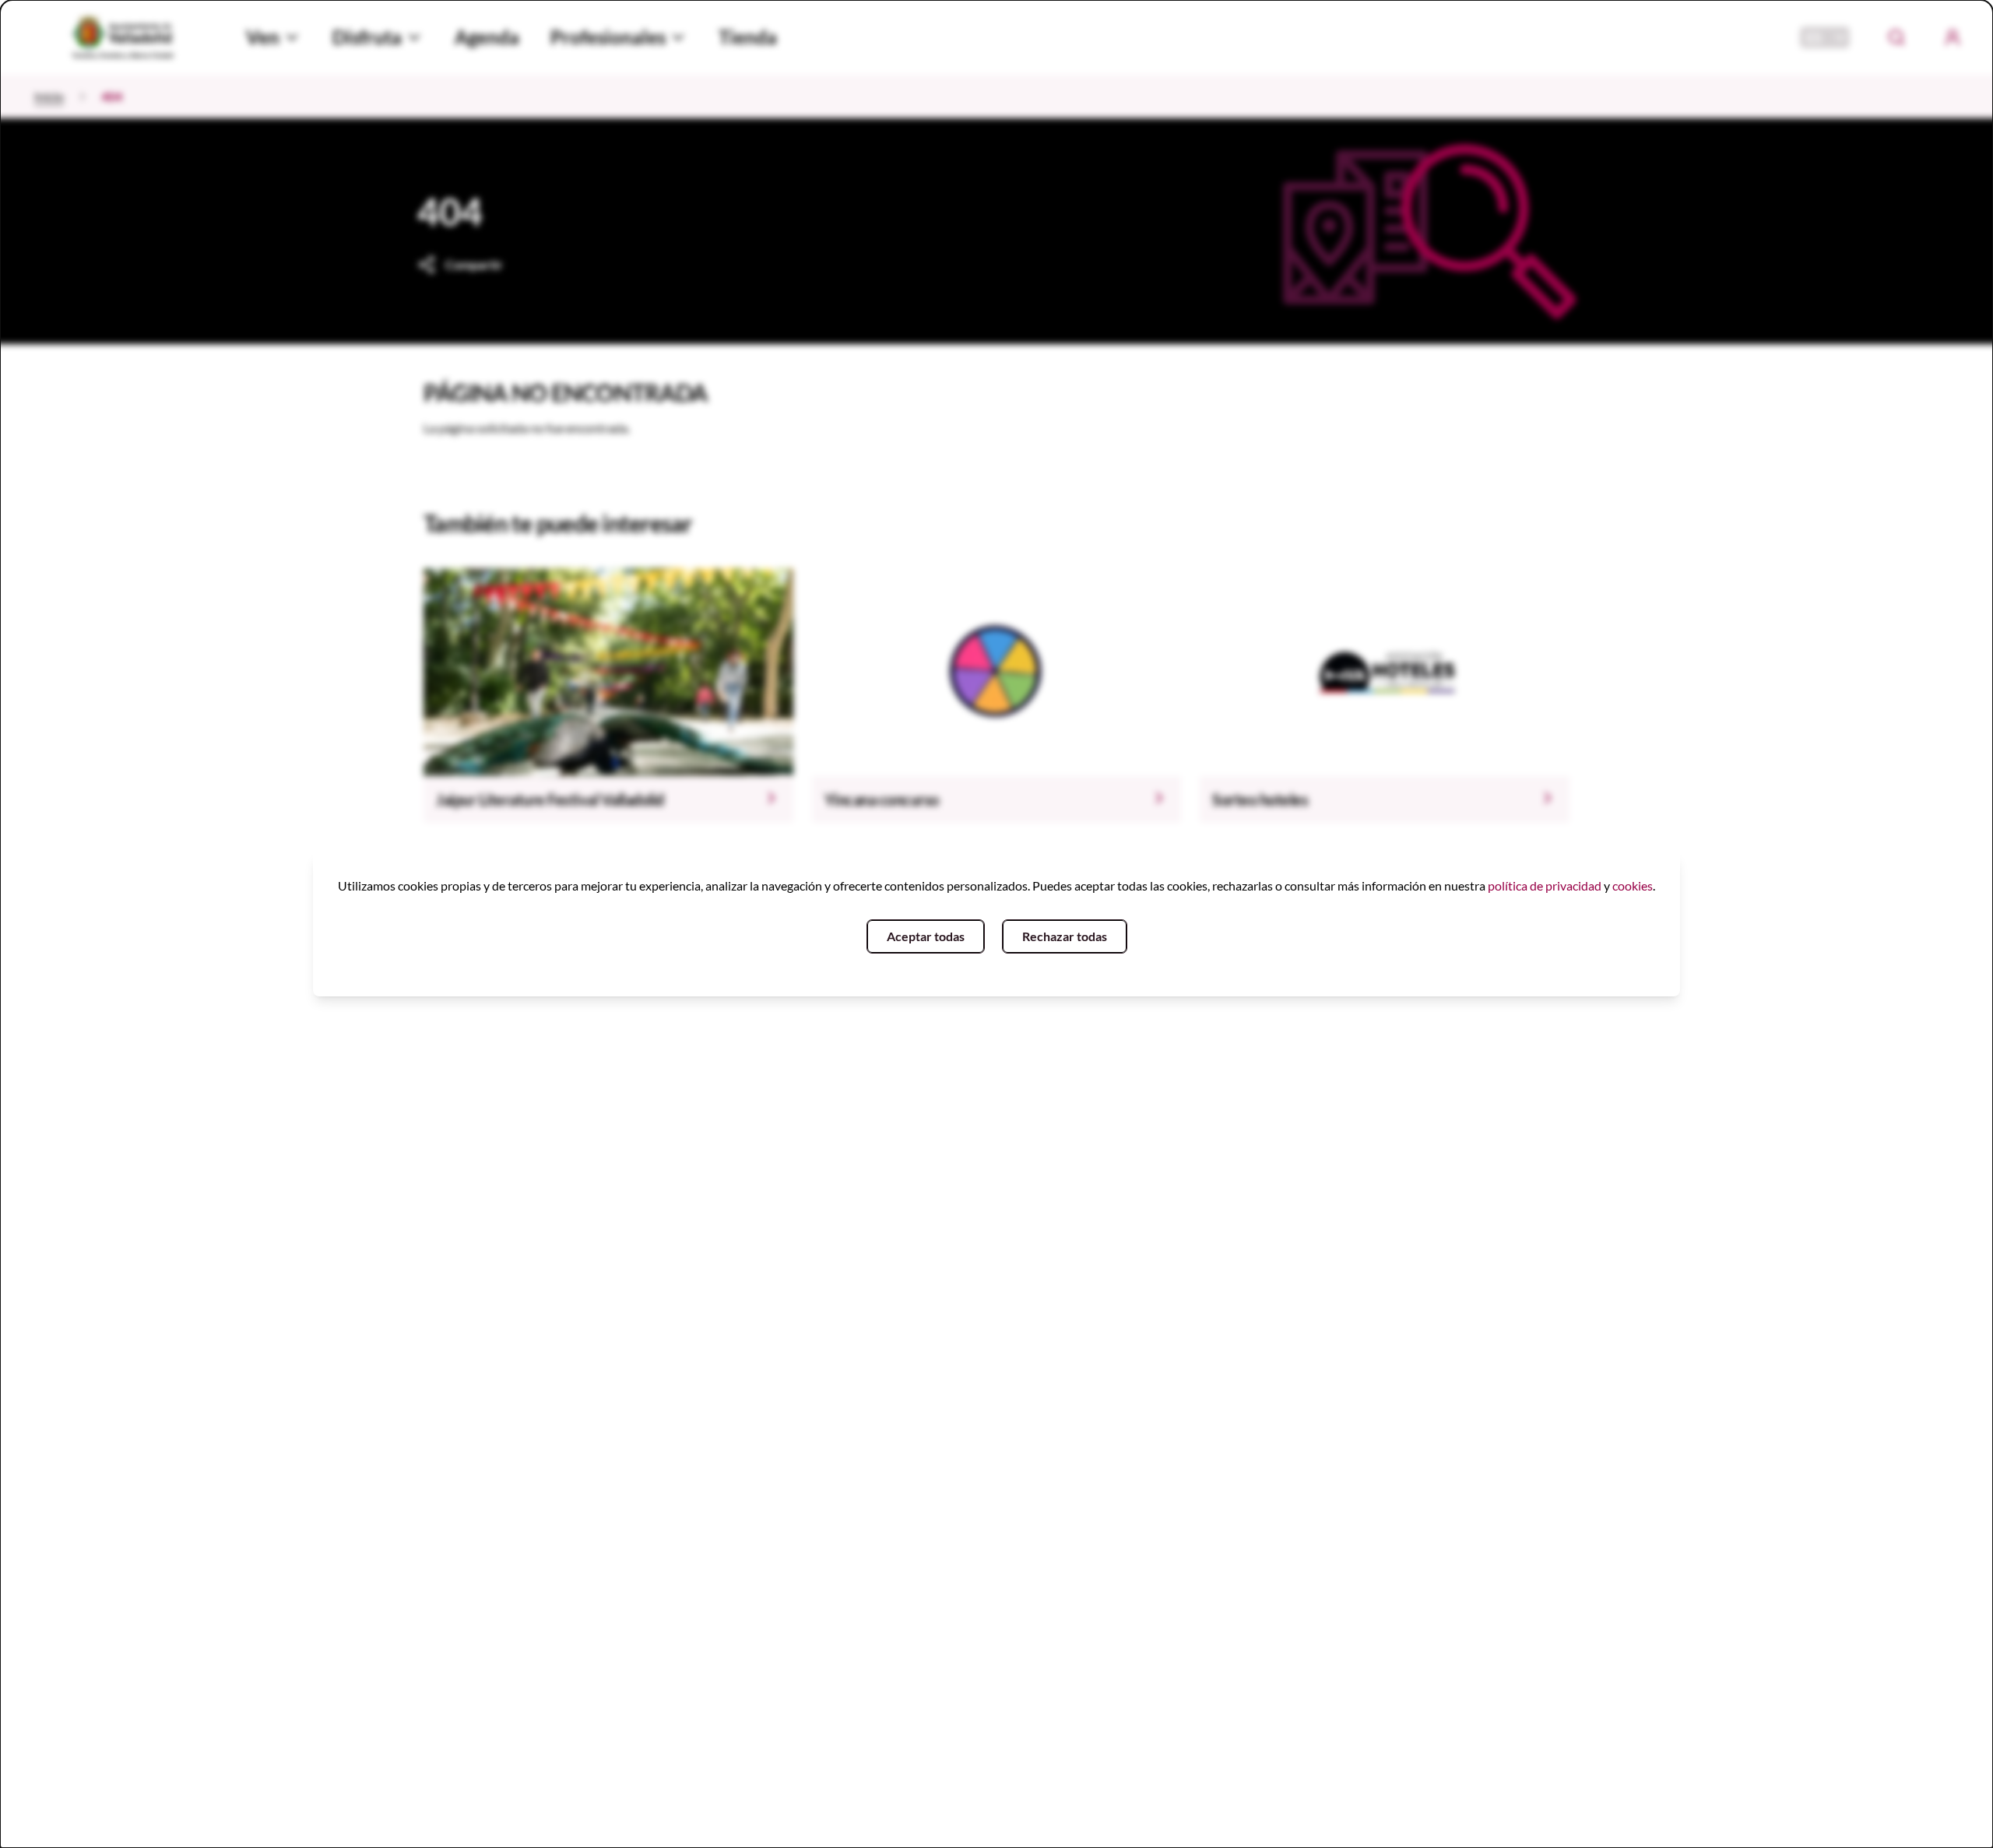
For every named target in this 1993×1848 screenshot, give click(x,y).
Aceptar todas (926, 936)
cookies (1633, 885)
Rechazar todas (1065, 936)
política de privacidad (1545, 885)
